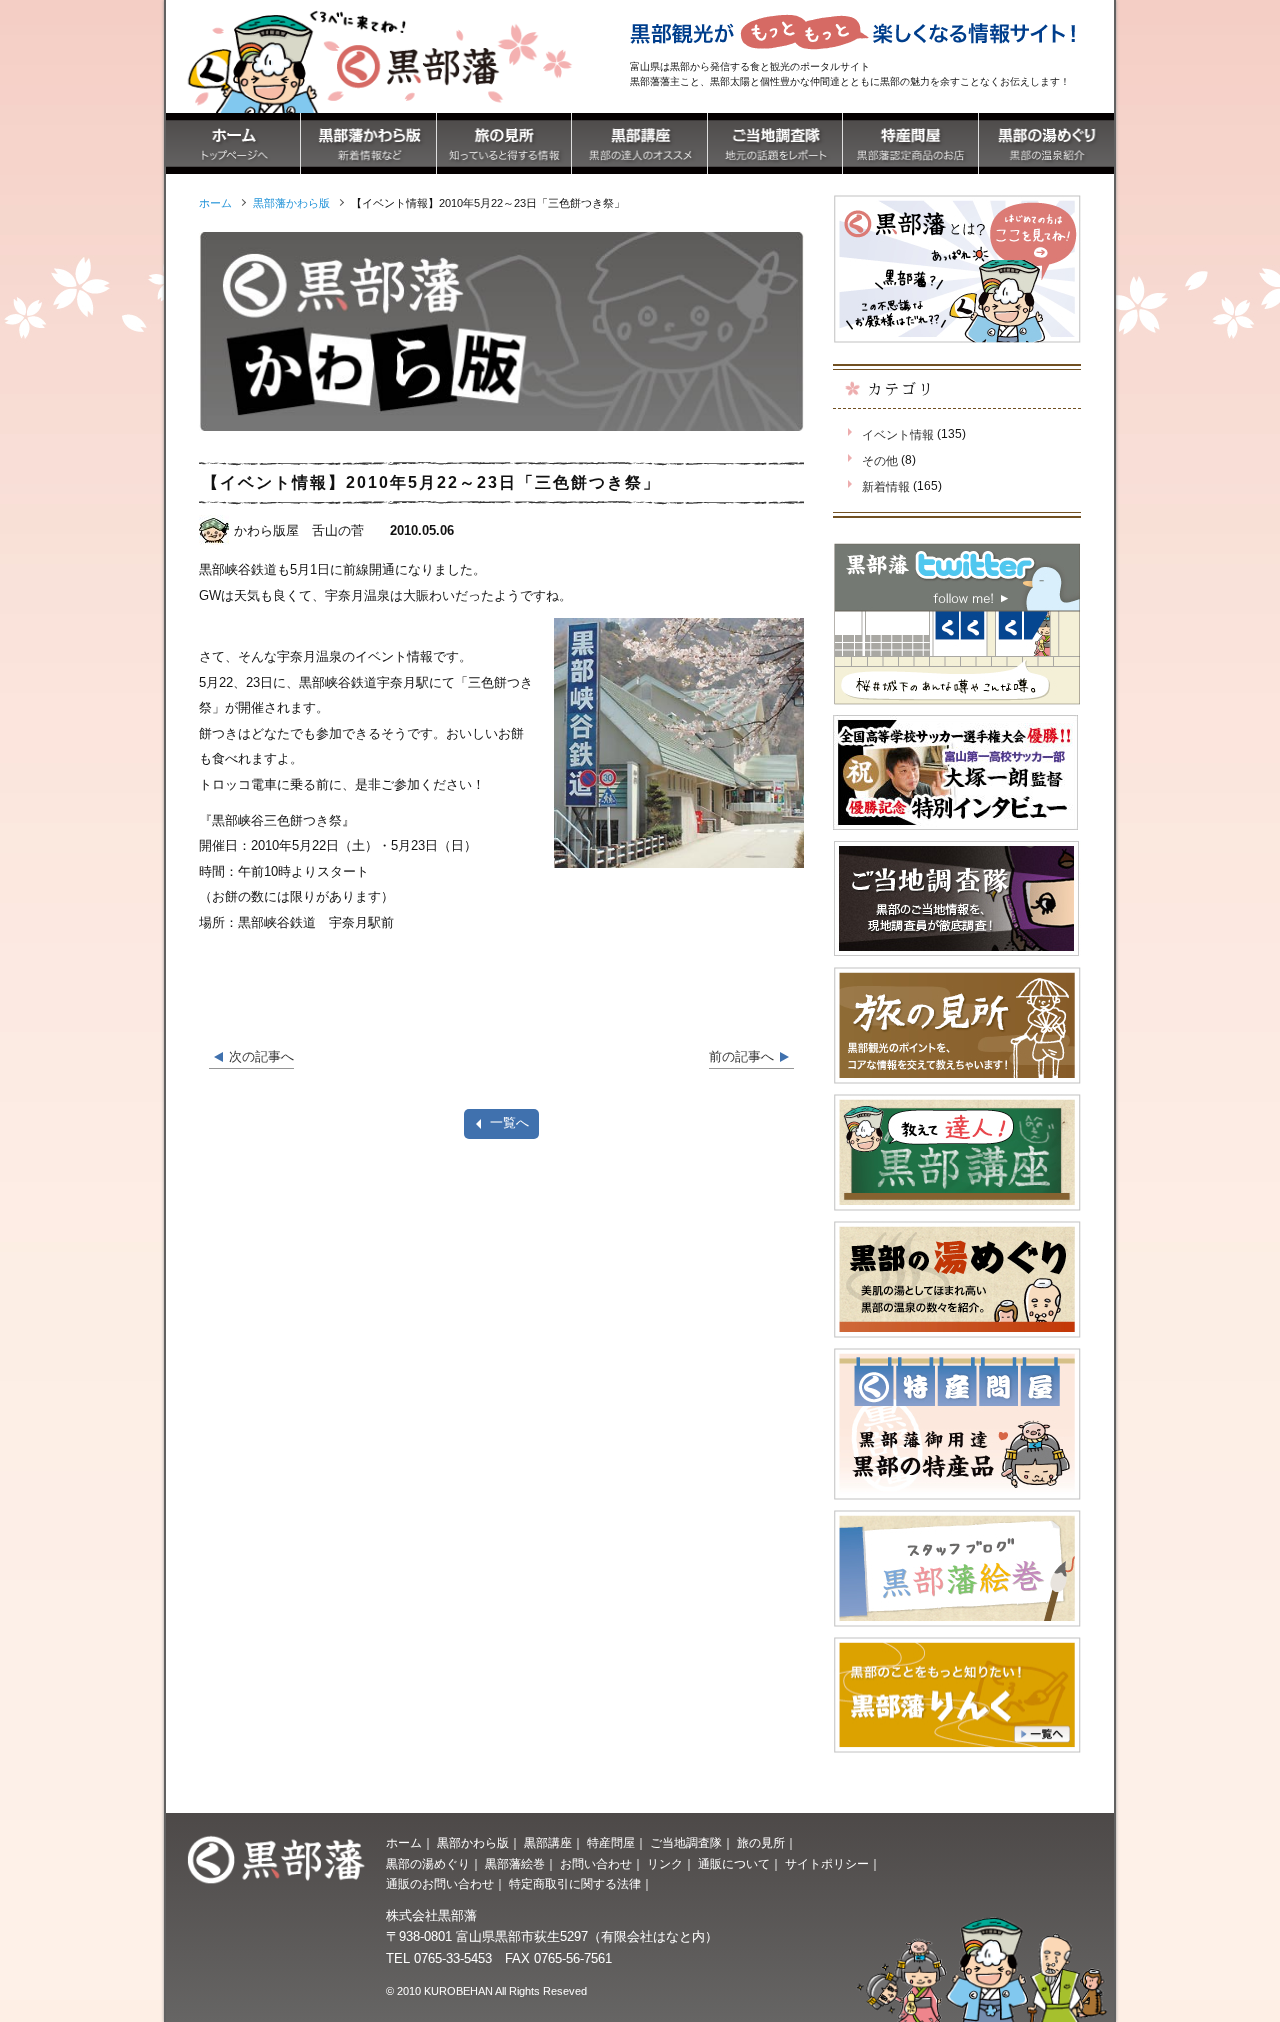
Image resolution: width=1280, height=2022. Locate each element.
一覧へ (509, 1122)
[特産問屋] (910, 162)
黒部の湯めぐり (428, 1864)
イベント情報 (898, 435)
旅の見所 (761, 1843)
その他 (880, 461)
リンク (665, 1864)
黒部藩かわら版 (291, 203)
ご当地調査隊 (686, 1843)
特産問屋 (611, 1843)
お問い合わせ (596, 1864)
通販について (734, 1864)
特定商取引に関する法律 (575, 1884)
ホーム (404, 1843)
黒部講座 (548, 1843)
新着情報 (886, 487)
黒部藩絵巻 (515, 1864)
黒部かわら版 (473, 1843)
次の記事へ (261, 1056)
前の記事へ (741, 1056)
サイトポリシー (827, 1864)
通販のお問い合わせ (440, 1884)
